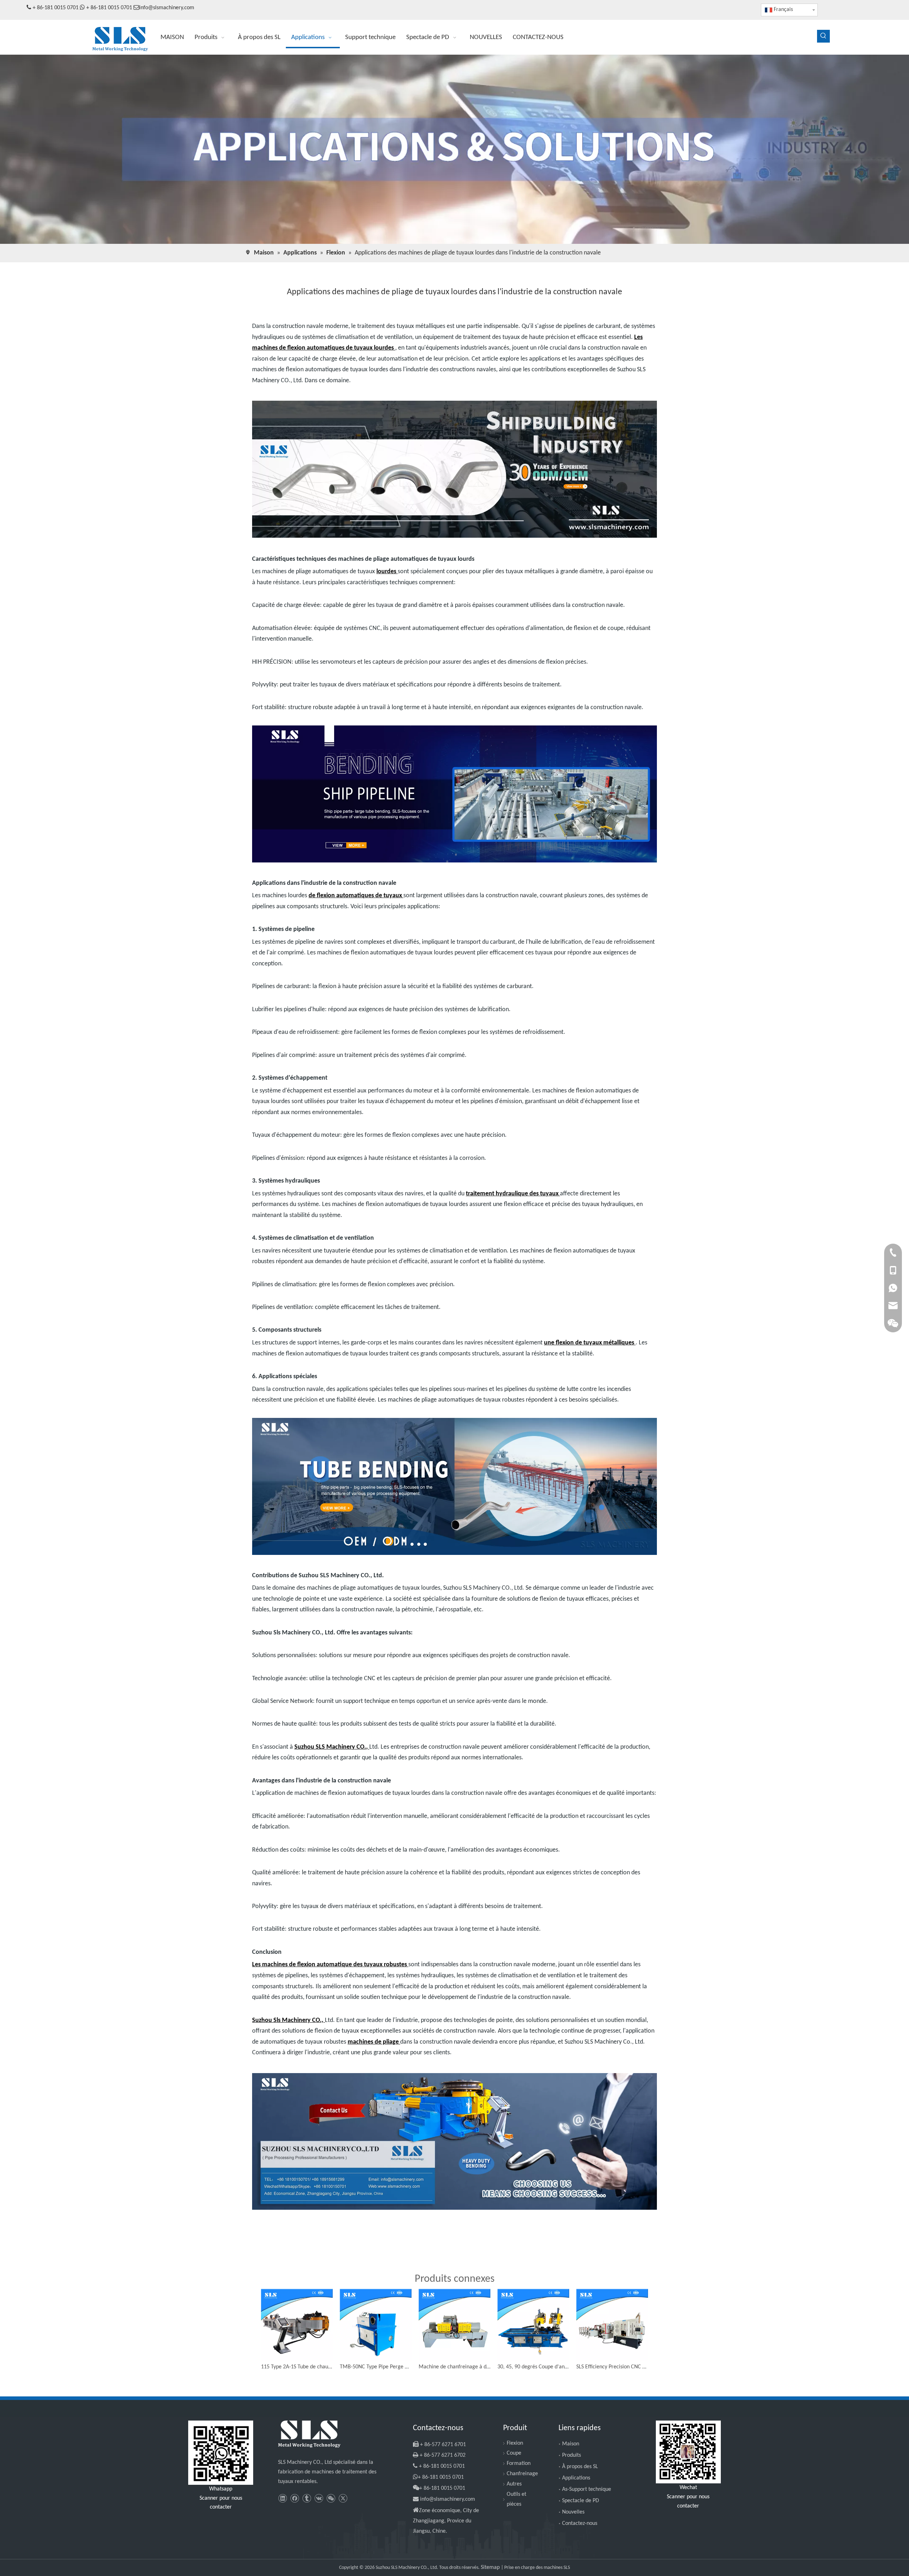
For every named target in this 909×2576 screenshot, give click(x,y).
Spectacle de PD (581, 2501)
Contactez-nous (580, 2523)
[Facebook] (295, 2498)
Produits (571, 2455)
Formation (519, 2463)
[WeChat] (331, 2498)
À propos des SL (580, 2467)
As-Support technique (587, 2489)
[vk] (319, 2498)
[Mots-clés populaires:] (823, 36)
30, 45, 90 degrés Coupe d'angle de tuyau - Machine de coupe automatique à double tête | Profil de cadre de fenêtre (533, 2367)
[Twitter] (343, 2498)
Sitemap (491, 2567)
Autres (514, 2484)
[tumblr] (307, 2498)
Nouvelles (573, 2512)
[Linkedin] (282, 2498)
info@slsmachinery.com (167, 8)
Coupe (514, 2453)
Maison (571, 2444)
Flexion (515, 2443)
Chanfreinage (522, 2474)
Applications (576, 2478)
